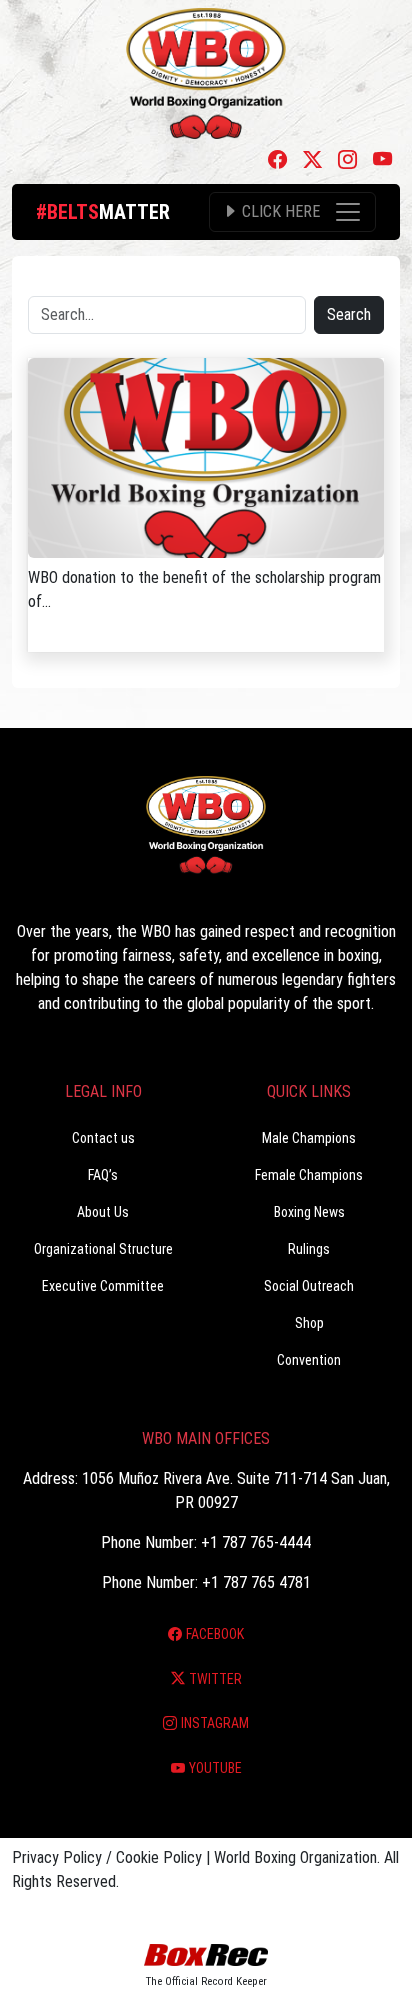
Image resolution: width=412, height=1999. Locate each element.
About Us (103, 1212)
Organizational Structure (103, 1249)
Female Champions (309, 1175)
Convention (309, 1360)
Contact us (103, 1138)
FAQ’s (103, 1175)
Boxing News (309, 1212)
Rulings (309, 1249)
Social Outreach (309, 1286)
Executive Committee (103, 1286)
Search (349, 314)
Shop (309, 1323)
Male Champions (309, 1138)
